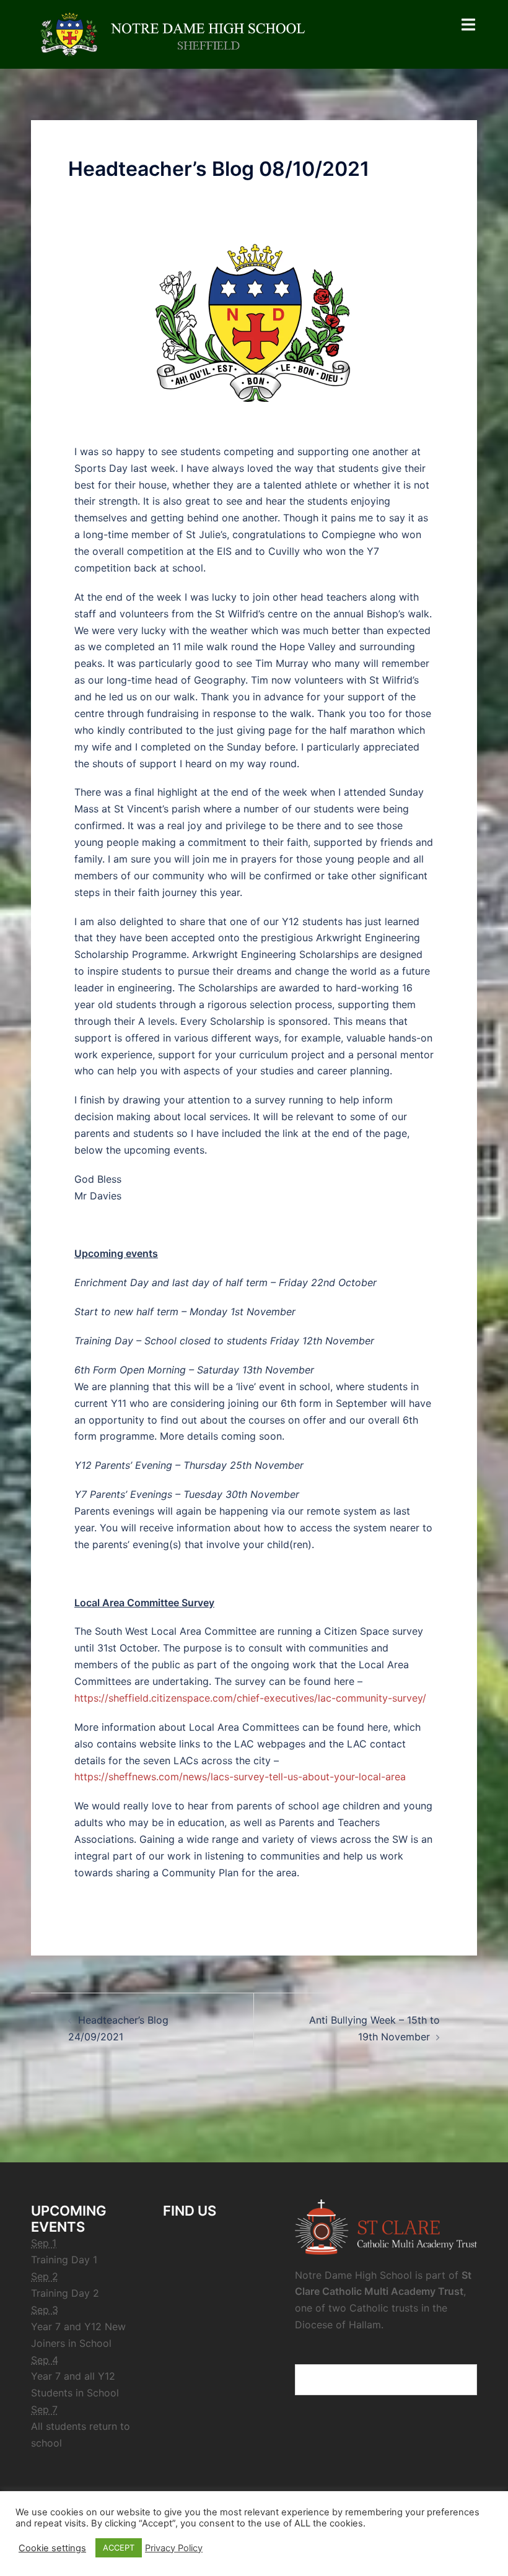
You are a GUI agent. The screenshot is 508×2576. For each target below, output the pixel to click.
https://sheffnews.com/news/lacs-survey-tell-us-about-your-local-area (240, 1777)
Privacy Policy (174, 2548)
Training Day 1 (64, 2260)
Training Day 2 (65, 2293)
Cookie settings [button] (52, 2548)
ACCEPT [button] (119, 2548)
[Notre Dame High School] (180, 33)
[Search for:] (386, 2380)
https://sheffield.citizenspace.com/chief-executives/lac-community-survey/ (250, 1698)
